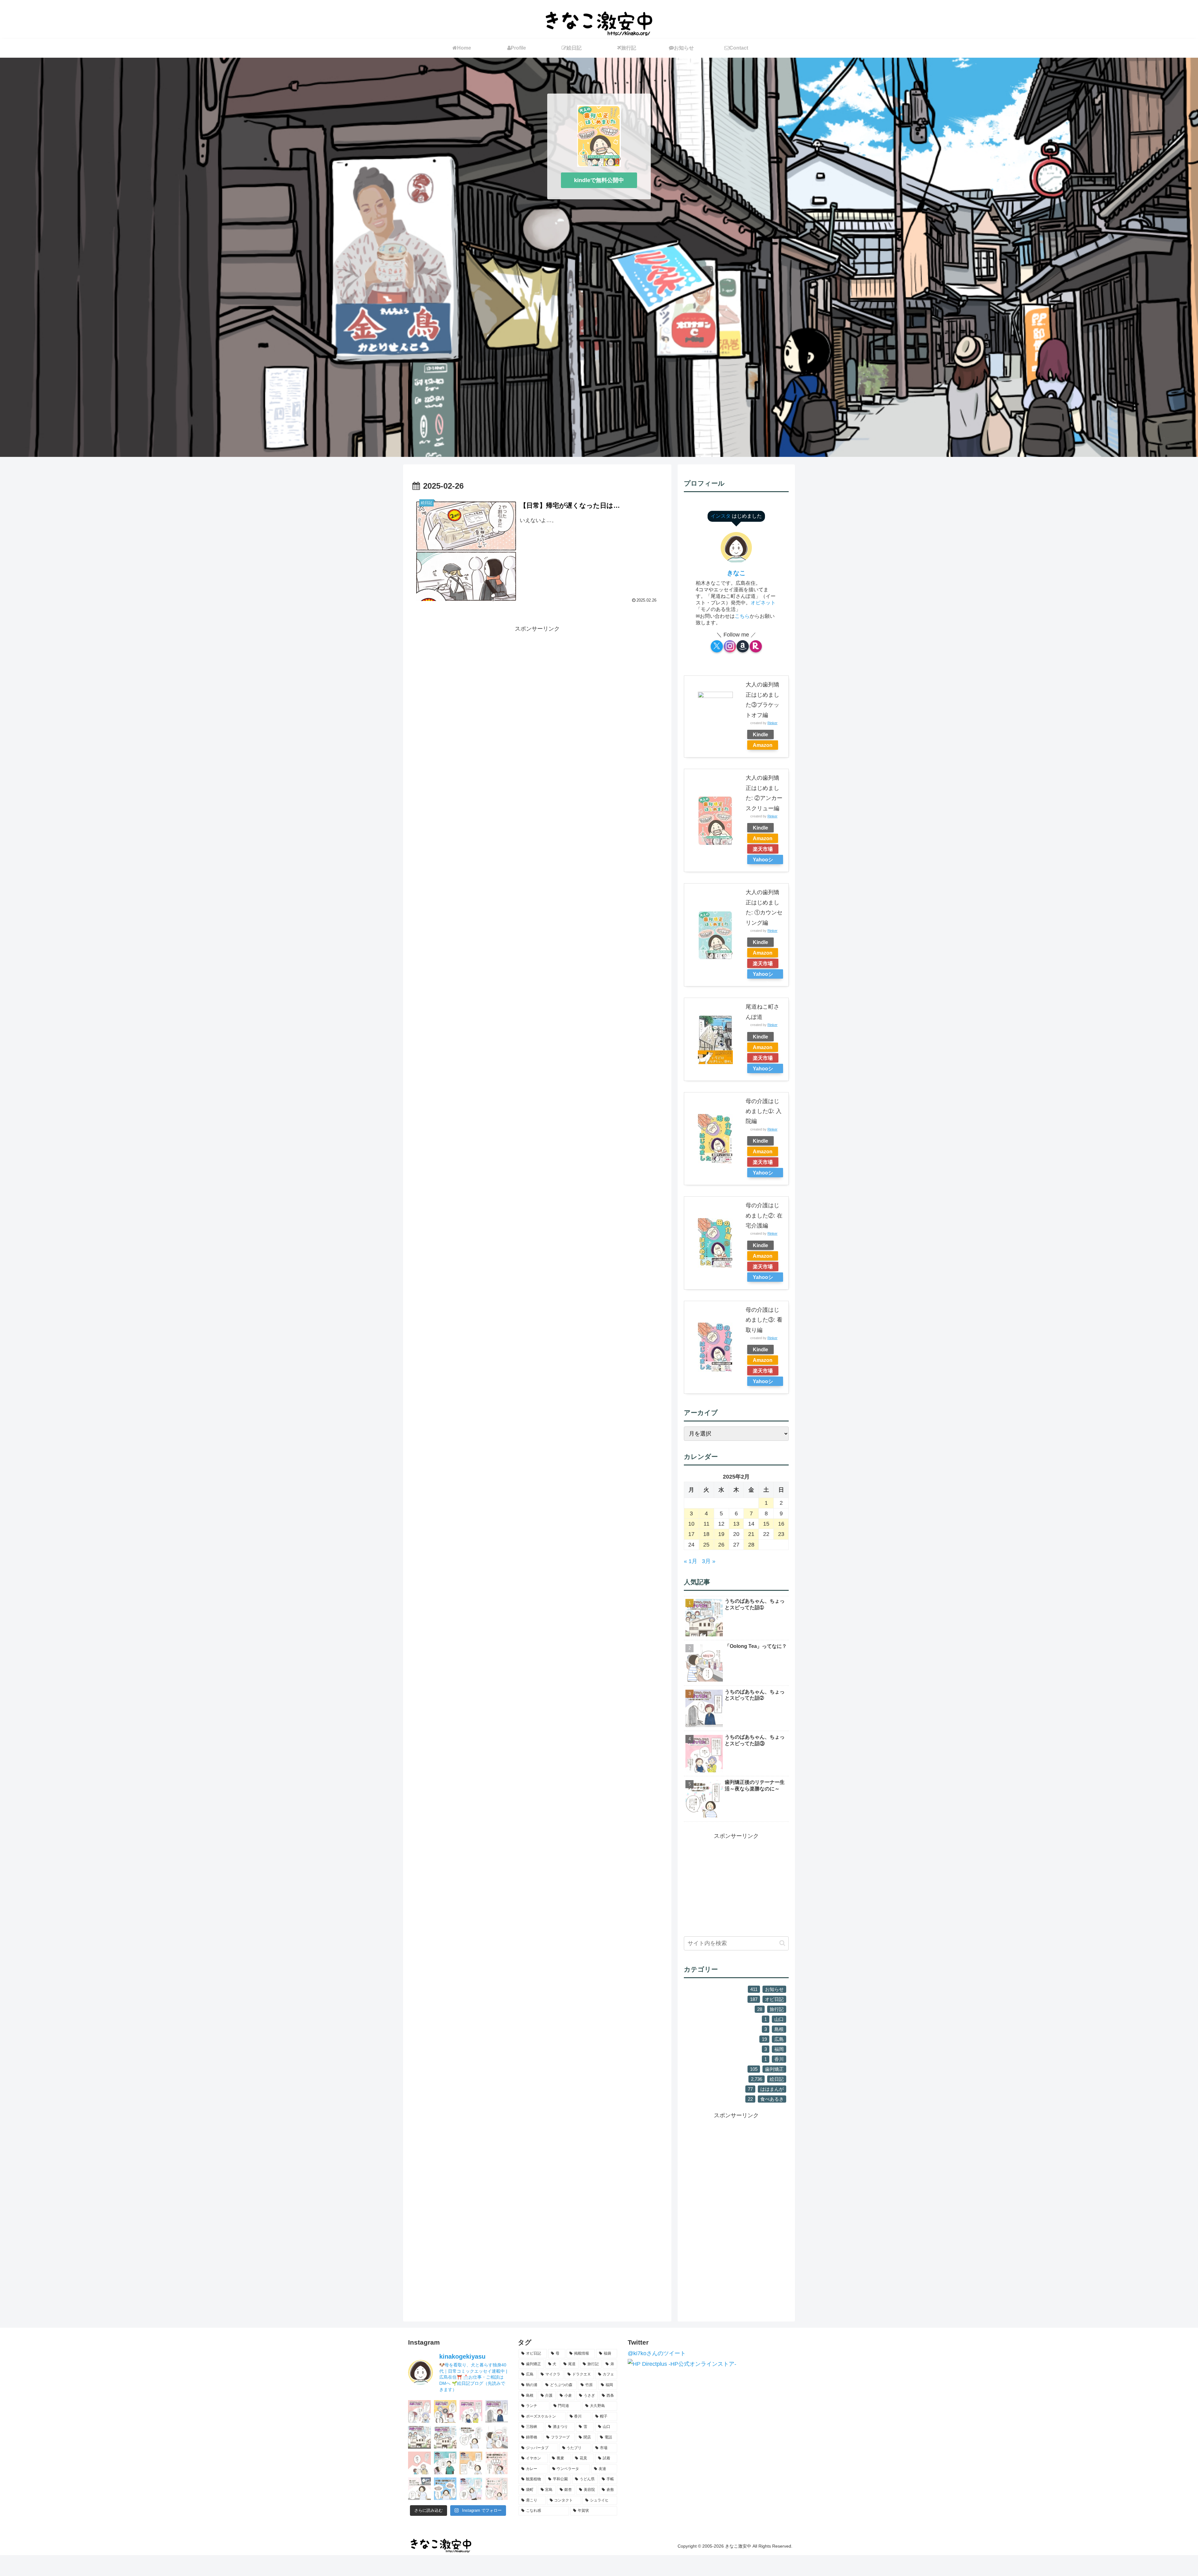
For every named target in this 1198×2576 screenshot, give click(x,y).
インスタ (721, 516)
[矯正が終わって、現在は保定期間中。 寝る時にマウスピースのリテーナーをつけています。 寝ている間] (471, 2437)
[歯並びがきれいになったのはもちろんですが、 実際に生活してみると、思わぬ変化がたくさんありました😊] (445, 2489)
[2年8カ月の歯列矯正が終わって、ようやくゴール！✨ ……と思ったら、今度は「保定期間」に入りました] (471, 2489)
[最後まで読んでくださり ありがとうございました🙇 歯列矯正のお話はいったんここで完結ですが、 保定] (445, 2463)
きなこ (736, 573)
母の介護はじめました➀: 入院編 (764, 1111)
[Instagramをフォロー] (730, 646)
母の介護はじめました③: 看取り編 (764, 1320)
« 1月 (691, 1561)
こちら (742, 616)
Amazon (763, 745)
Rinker (772, 723)
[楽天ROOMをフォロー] (756, 646)
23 (781, 1534)
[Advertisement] (537, 677)
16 (781, 1524)
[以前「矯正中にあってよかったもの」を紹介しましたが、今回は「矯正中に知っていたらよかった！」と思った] (497, 2489)
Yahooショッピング (763, 860)
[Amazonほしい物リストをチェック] (743, 646)
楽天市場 (763, 849)
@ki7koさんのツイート (657, 2353)
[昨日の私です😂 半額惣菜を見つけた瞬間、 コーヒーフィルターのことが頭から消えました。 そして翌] (419, 2489)
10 (691, 1524)
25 (706, 1545)
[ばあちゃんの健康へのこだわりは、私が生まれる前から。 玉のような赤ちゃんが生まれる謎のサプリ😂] (471, 2411)
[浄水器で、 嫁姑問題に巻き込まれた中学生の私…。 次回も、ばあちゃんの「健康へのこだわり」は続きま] (497, 2411)
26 (721, 1545)
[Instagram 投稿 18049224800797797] (419, 2437)
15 (766, 1524)
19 (721, 1534)
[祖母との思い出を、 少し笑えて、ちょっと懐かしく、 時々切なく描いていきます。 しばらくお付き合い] (445, 2437)
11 (706, 1524)
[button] (782, 1943)
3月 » (709, 1561)
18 (706, 1534)
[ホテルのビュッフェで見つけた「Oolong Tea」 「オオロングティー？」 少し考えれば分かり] (497, 2437)
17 (691, 1534)
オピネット (763, 603)
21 (751, 1534)
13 (736, 1524)
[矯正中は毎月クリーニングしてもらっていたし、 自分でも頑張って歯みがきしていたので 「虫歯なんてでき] (471, 2463)
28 (751, 1545)
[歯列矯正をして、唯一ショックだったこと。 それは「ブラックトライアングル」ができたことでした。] (497, 2463)
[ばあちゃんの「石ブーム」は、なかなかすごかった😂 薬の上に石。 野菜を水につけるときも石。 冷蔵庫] (445, 2411)
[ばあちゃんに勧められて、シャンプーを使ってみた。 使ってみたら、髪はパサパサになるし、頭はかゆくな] (419, 2411)
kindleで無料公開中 (599, 180)
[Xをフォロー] (717, 646)
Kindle (760, 734)
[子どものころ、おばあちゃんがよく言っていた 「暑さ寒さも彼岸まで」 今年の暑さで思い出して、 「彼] (419, 2463)
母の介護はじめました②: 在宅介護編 (764, 1215)
